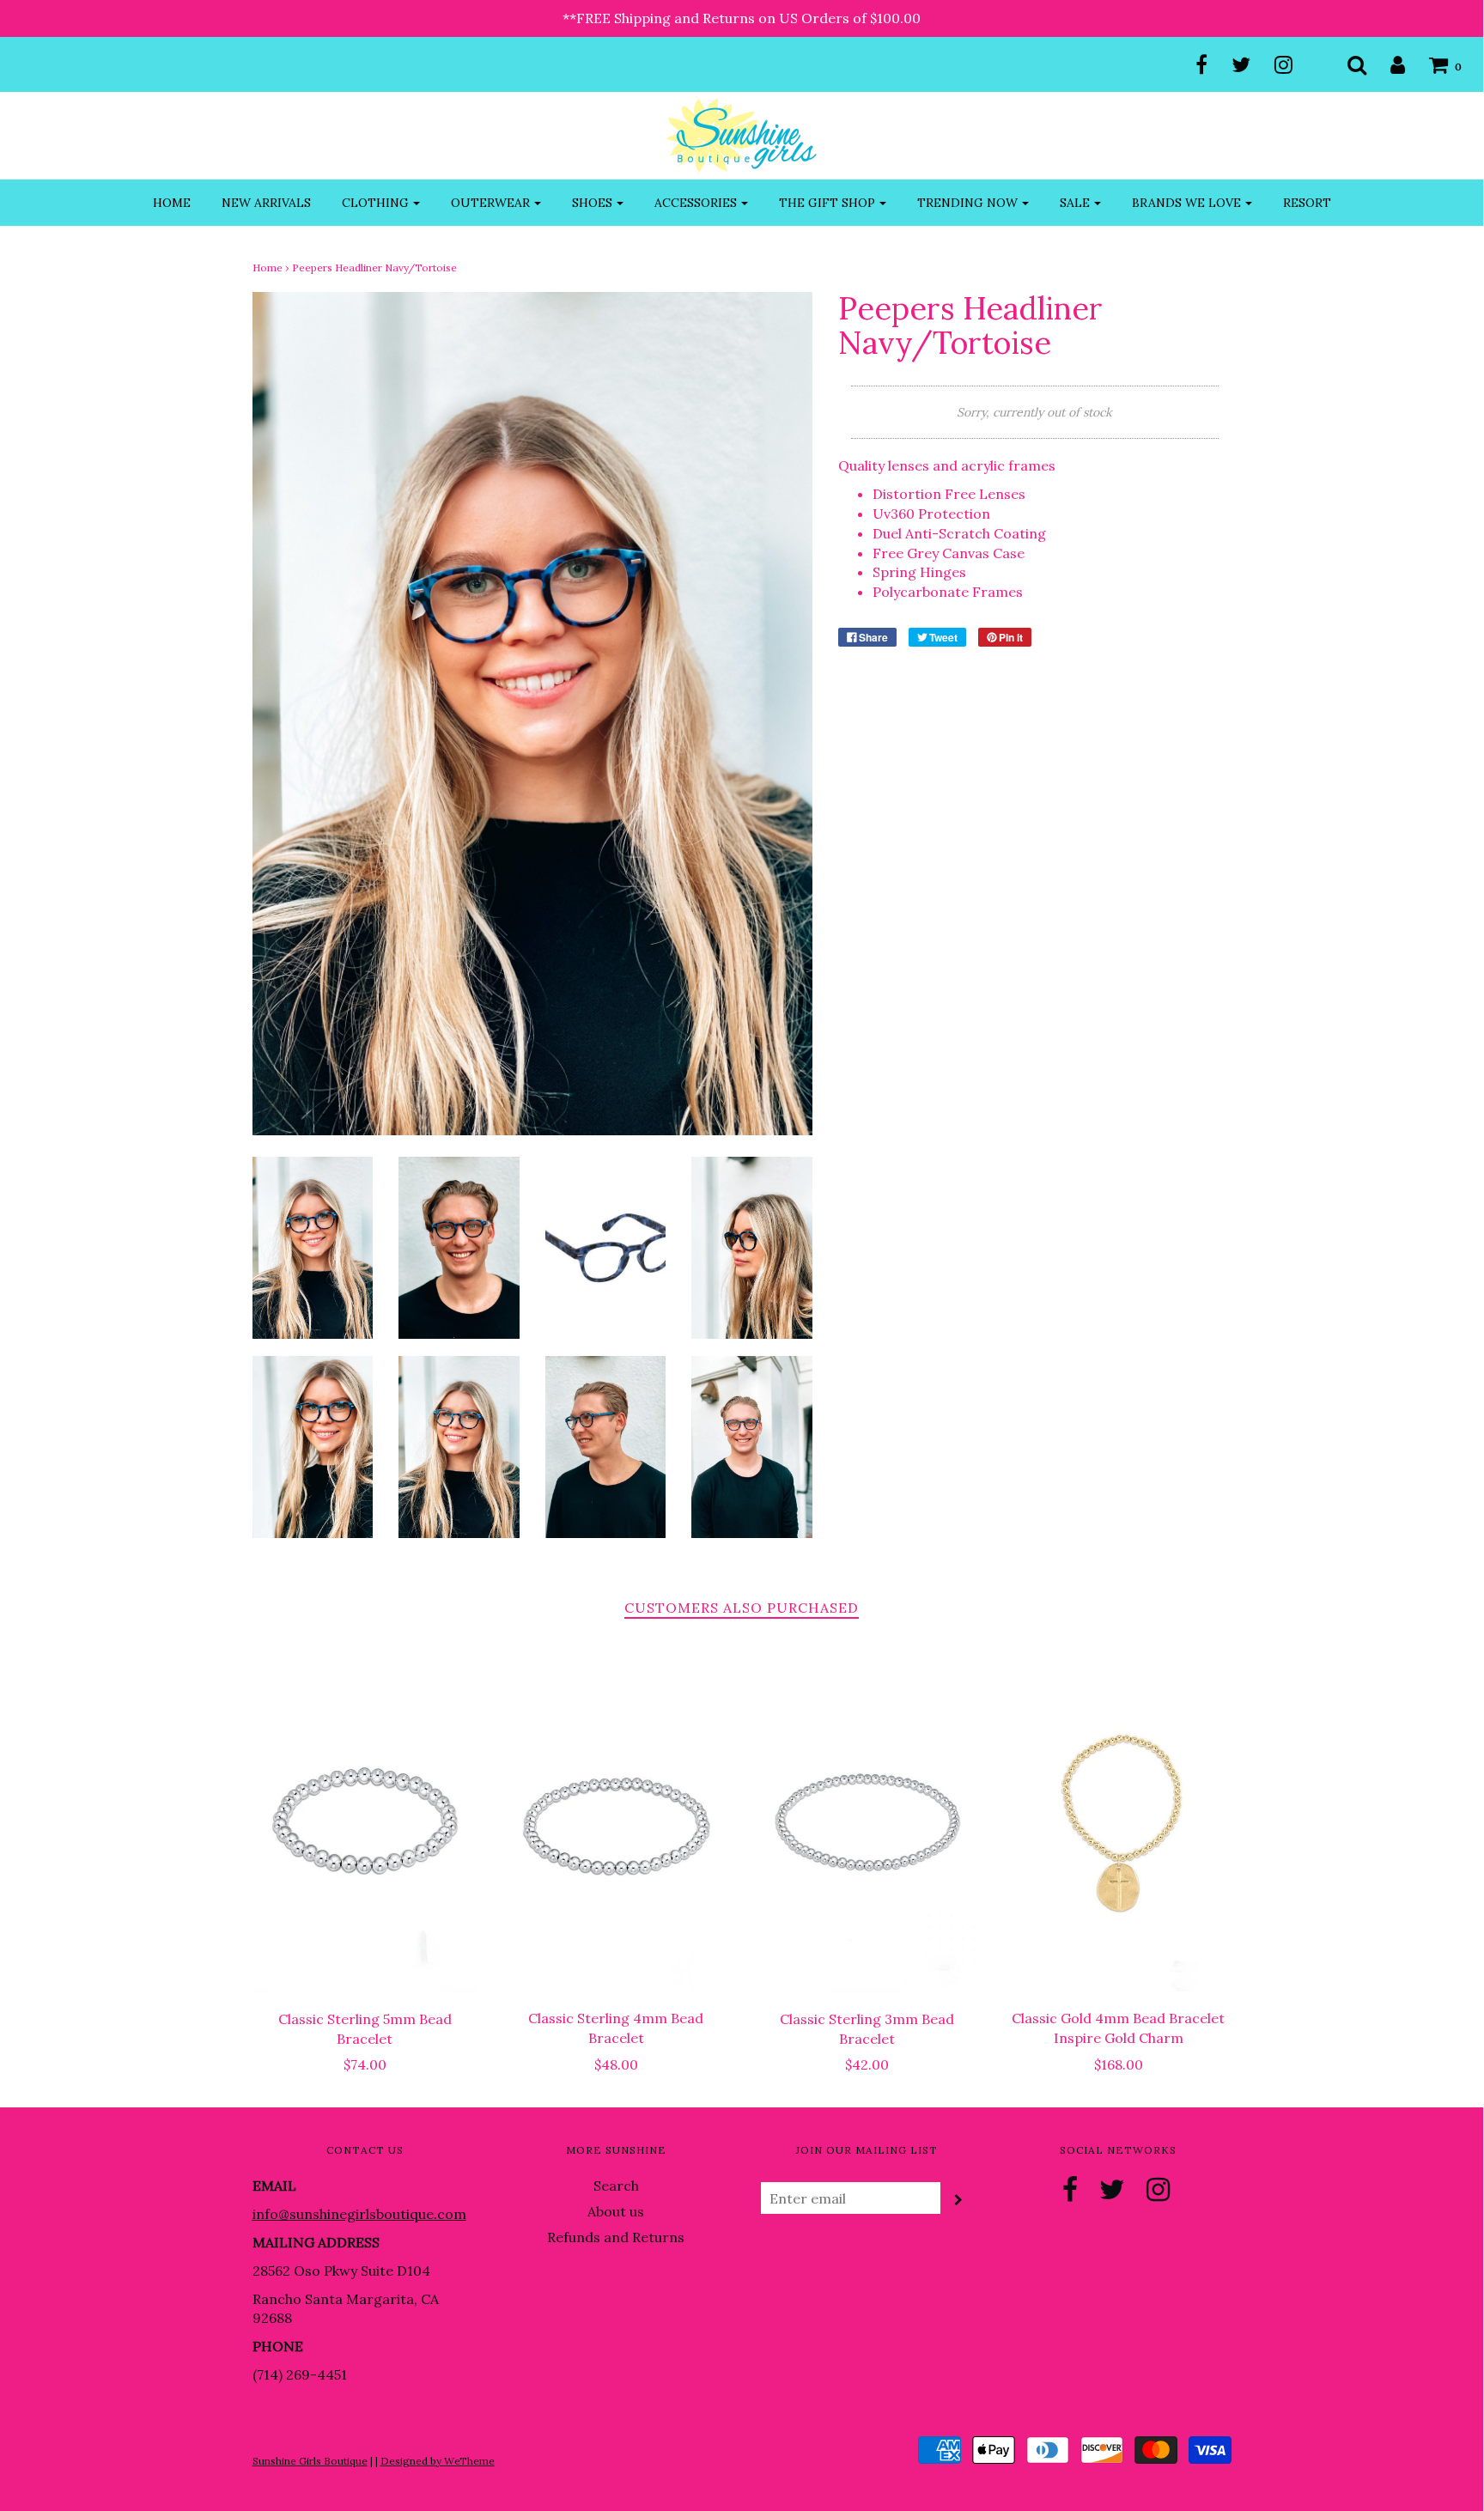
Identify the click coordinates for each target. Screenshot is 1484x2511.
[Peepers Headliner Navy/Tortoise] (313, 1246)
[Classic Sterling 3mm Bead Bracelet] (868, 1823)
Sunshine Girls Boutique (310, 2461)
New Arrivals (266, 203)
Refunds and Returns (616, 2237)
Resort (1307, 203)
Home (172, 203)
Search (616, 2186)
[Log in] (1387, 64)
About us (616, 2211)
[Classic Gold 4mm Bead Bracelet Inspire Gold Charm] (1119, 1822)
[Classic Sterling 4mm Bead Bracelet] (616, 1822)
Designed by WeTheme (438, 2461)
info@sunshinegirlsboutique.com (359, 2214)
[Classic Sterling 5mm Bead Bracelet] (365, 1823)
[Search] (1346, 64)
